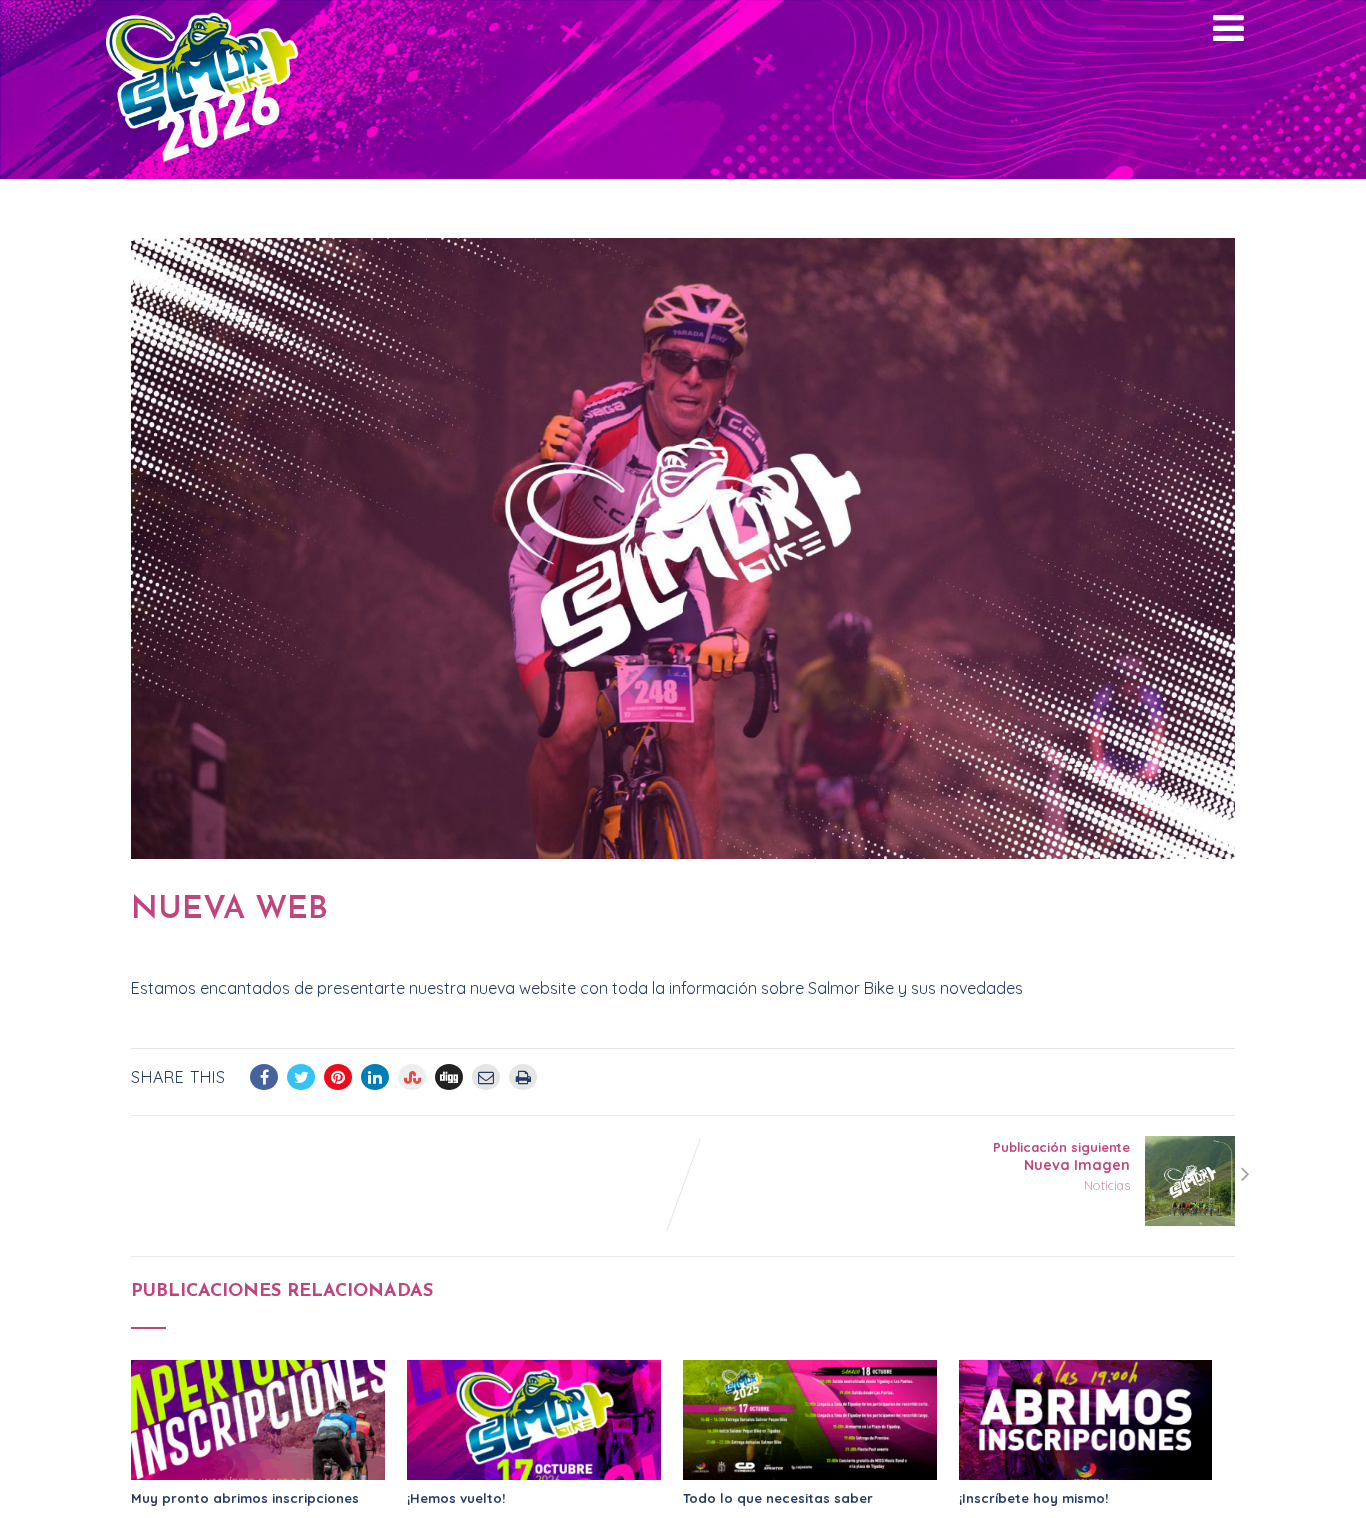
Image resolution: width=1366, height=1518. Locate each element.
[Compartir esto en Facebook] (264, 1077)
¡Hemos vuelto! (456, 1498)
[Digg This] (449, 1077)
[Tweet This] (301, 1077)
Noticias (1107, 1185)
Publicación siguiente (1061, 1156)
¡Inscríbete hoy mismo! (1033, 1498)
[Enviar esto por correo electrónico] (486, 1077)
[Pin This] (338, 1077)
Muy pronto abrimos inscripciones (245, 1498)
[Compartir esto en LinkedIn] (375, 1077)
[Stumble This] (412, 1077)
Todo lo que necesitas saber (778, 1498)
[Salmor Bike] (202, 169)
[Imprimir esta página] (523, 1077)
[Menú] (1228, 27)
